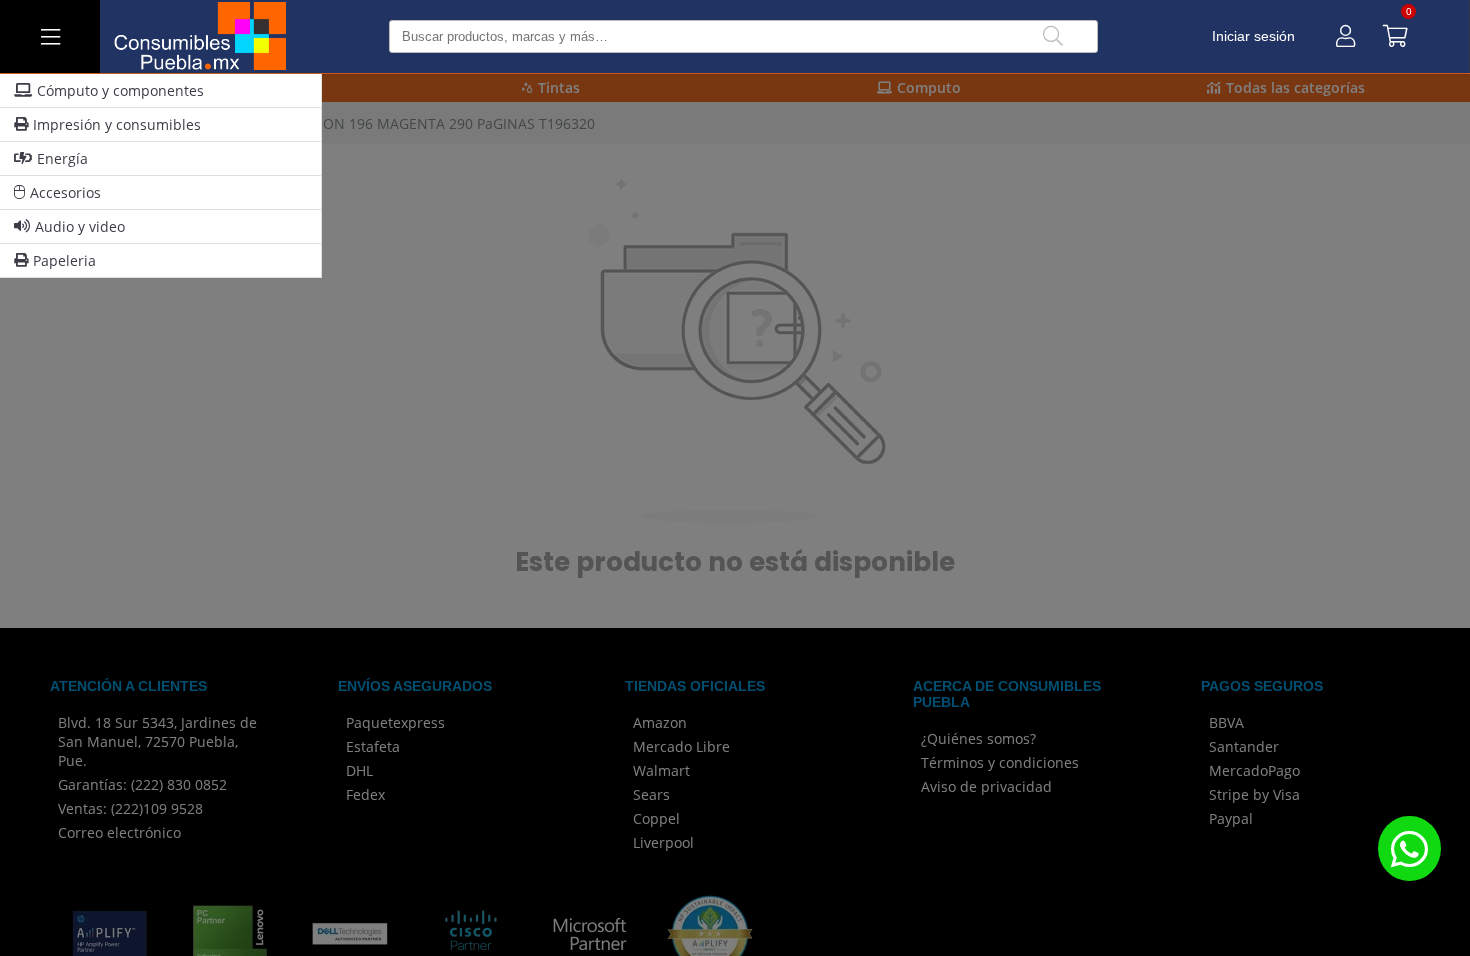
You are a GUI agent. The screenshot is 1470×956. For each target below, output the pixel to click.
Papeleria (64, 260)
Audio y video (80, 226)
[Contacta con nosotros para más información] (1409, 848)
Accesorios (65, 192)
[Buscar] (1053, 36)
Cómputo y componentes (120, 90)
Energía (62, 158)
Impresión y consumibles (117, 124)
